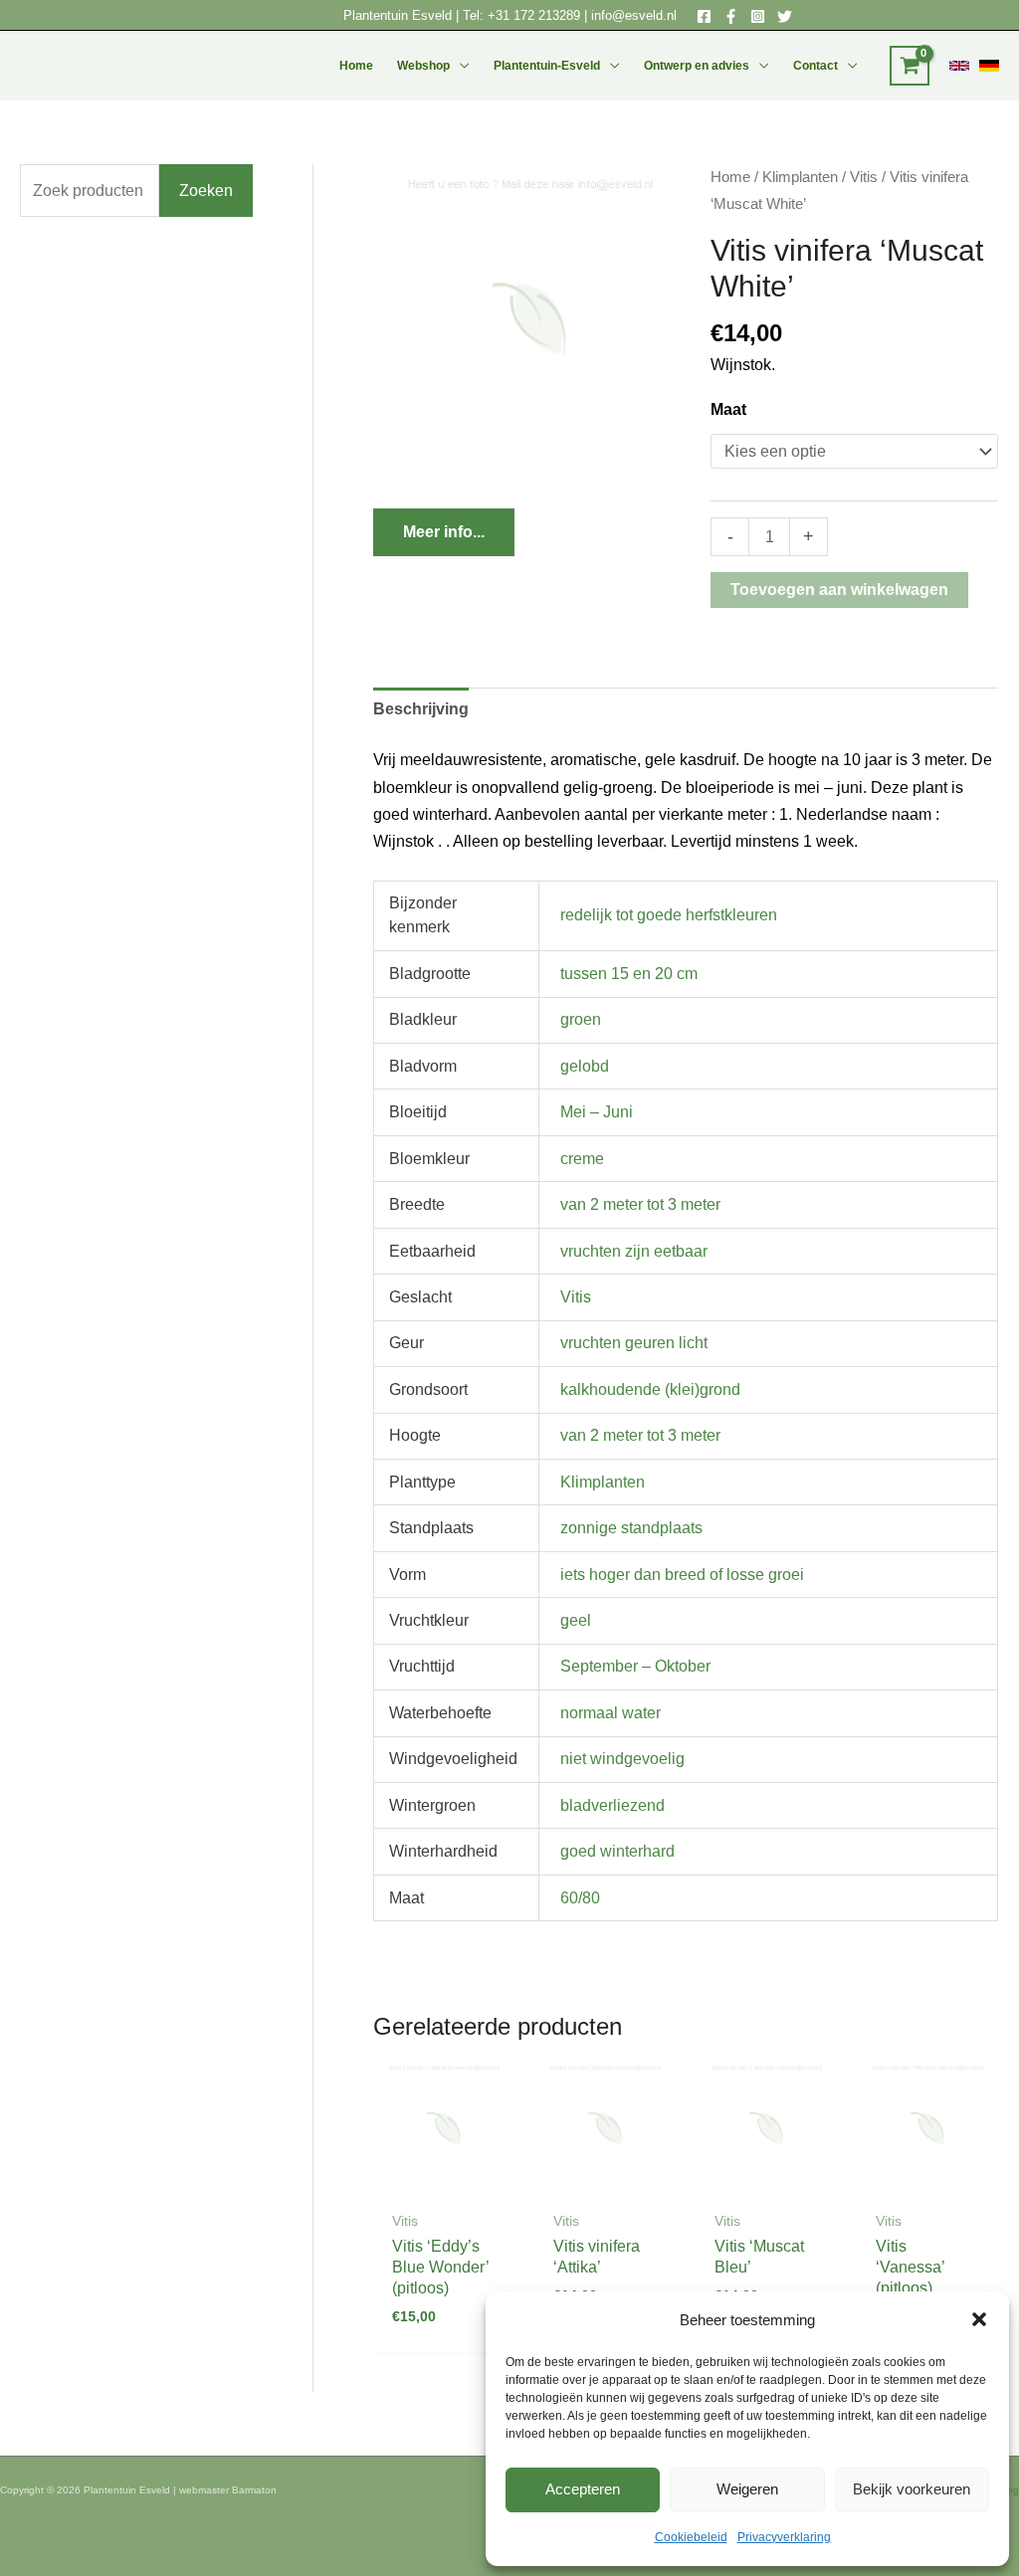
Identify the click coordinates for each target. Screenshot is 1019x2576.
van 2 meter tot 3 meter (640, 1204)
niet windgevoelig (622, 1759)
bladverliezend (612, 1805)
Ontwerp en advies (697, 66)
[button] (979, 2319)
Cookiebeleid (691, 2537)
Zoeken (206, 191)
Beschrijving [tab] (421, 709)
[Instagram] (758, 16)
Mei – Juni (597, 1112)
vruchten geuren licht (634, 1343)
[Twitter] (785, 16)
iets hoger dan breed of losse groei (682, 1575)
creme (582, 1159)
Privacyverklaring (784, 2537)
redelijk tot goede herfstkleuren (669, 915)
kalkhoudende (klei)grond (650, 1389)
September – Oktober (635, 1666)
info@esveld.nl (634, 15)
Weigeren (747, 2489)
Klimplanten (800, 177)
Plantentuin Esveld (400, 15)
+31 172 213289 (534, 15)
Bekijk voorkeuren (912, 2489)
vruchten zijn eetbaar (634, 1251)
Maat (728, 409)
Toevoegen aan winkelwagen (839, 590)
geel (576, 1620)
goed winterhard (617, 1851)
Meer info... (444, 532)
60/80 (580, 1898)
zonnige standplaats (631, 1528)
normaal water (611, 1713)
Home (356, 66)
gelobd (585, 1066)
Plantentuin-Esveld (547, 66)
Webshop (423, 66)
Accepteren (583, 2489)
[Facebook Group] (731, 16)
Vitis (864, 177)
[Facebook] (704, 16)
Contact (815, 66)
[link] (959, 66)
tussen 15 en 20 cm (629, 974)
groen (581, 1019)
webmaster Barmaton (228, 2490)
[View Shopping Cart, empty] (910, 66)
